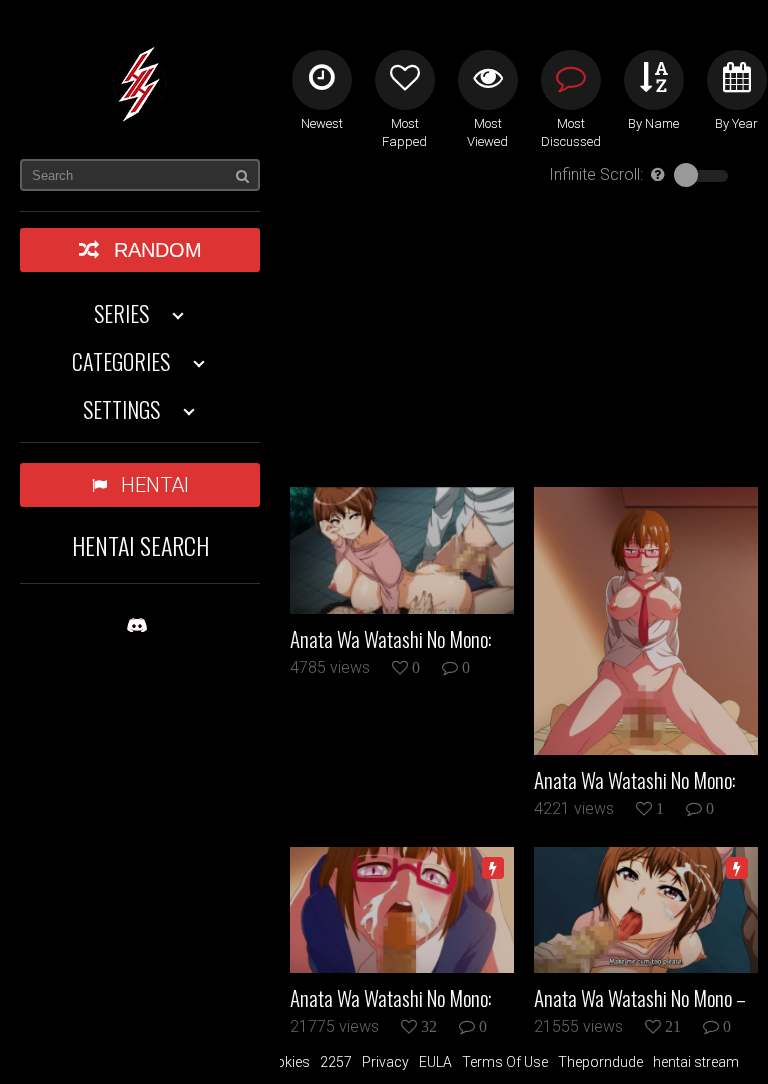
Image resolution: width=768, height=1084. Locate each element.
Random (158, 250)
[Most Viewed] (488, 80)
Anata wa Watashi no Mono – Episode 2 (640, 998)
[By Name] (654, 80)
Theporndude (600, 1062)
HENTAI (155, 485)
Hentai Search (140, 545)
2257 (336, 1062)
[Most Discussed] (571, 80)
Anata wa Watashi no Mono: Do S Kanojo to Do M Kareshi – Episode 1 (399, 998)
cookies (284, 1062)
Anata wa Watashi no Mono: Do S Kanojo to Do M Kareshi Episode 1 (636, 780)
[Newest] (322, 80)
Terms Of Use (505, 1062)
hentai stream (696, 1062)
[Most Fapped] (405, 80)
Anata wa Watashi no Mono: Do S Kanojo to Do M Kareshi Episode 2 (392, 639)
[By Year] (737, 80)
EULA (435, 1062)
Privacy (385, 1062)
